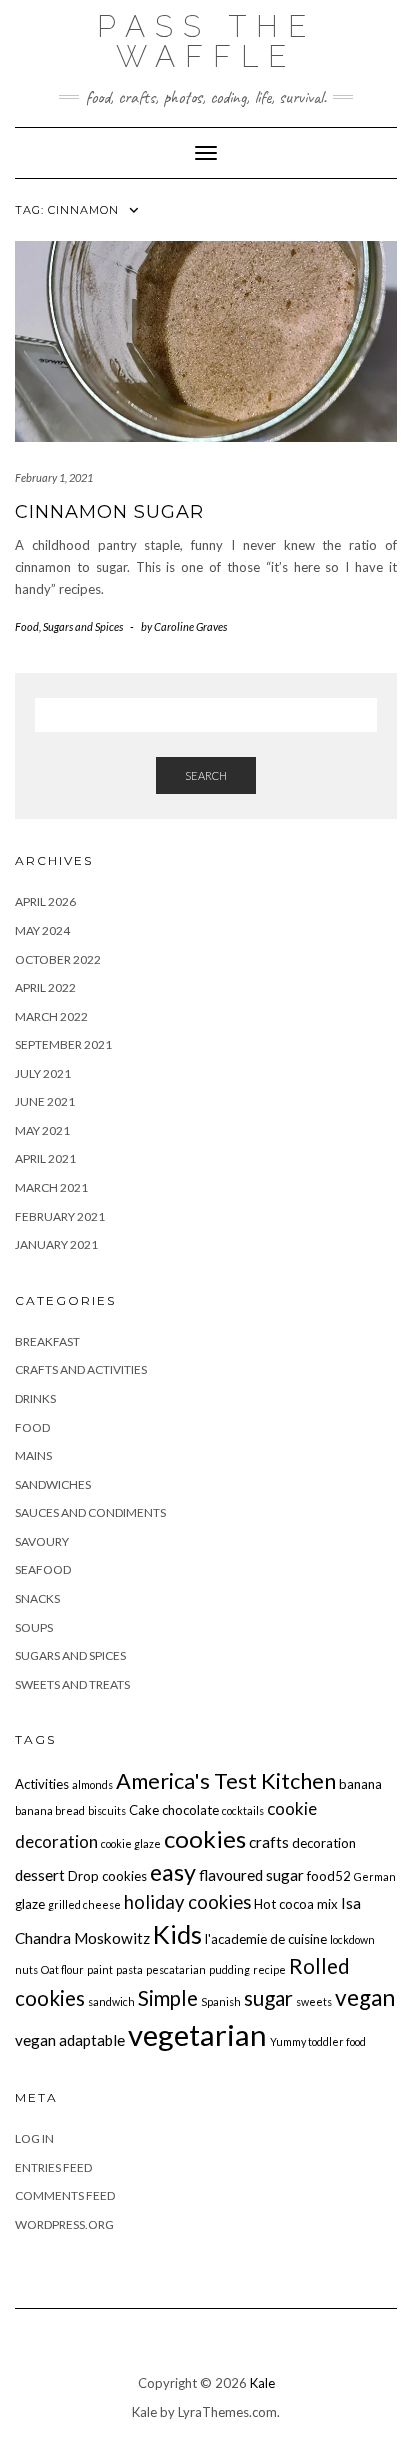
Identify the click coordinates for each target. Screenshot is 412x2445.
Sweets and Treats (72, 1684)
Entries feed (53, 2167)
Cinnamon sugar (109, 512)
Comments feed (65, 2195)
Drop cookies (107, 1876)
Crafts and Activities (81, 1369)
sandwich (111, 2001)
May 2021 (42, 1130)
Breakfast (47, 1341)
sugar (268, 1998)
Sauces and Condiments (90, 1512)
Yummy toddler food (318, 2041)
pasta (129, 1969)
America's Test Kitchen (226, 1781)
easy (173, 1872)
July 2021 (43, 1073)
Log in (34, 2138)
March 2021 (51, 1187)
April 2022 (45, 987)
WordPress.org (64, 2224)
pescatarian (176, 1969)
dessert (40, 1875)
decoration (324, 1843)
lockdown (352, 1939)
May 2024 (42, 930)
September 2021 (63, 1044)
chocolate (190, 1810)
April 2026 (45, 901)
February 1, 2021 (54, 477)
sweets (314, 2001)
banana (360, 1784)
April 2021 (45, 1158)
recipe (269, 1969)
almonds (92, 1784)
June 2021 (45, 1101)
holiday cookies (187, 1902)
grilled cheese (84, 1904)
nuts (26, 1969)
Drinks (35, 1398)
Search (206, 775)
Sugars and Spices (83, 626)
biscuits (107, 1810)
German (375, 1876)
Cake (144, 1810)
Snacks (37, 1598)
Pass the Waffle (206, 41)
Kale (262, 2383)
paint (100, 1969)
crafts (269, 1842)
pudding (229, 1969)
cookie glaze (131, 1843)
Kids (177, 1934)
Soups (34, 1627)
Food (27, 626)
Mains (33, 1455)
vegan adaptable (70, 2040)
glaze (30, 1904)
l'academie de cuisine (266, 1939)
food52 (329, 1876)
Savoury (42, 1541)
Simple (168, 1998)
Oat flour (62, 1969)
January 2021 (56, 1244)
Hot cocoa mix (296, 1904)
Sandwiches (53, 1484)
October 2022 (58, 959)
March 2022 (51, 1016)
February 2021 (60, 1216)
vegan (365, 1997)
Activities (42, 1784)
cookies (205, 1838)
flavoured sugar (251, 1875)
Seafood (43, 1569)
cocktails (243, 1810)
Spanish (221, 2001)
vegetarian (197, 2034)
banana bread (50, 1810)
